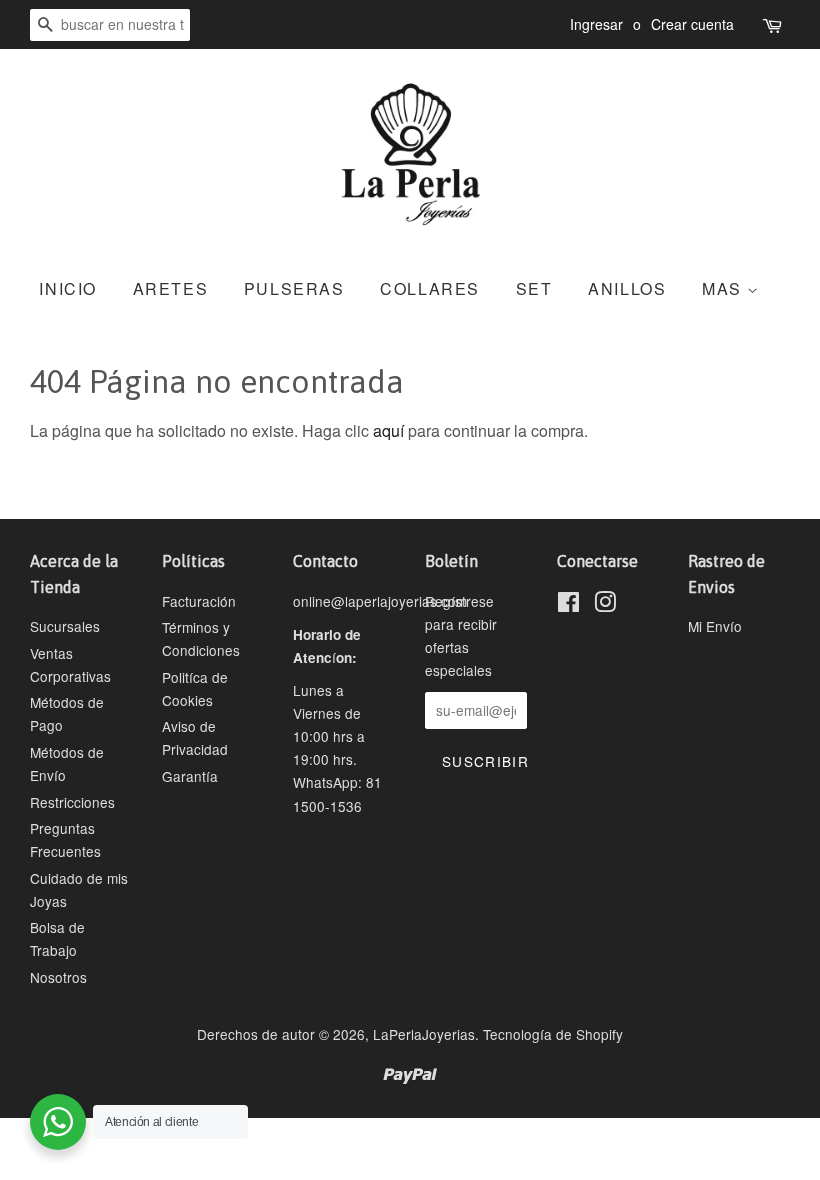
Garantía (190, 776)
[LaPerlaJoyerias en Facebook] (568, 605)
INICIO (68, 288)
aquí (388, 430)
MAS (724, 288)
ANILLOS (627, 288)
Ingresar (596, 24)
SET (534, 288)
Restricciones (72, 802)
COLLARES (430, 288)
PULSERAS (294, 288)
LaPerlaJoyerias (424, 1034)
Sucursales (65, 626)
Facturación (199, 601)
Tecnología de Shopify (553, 1034)
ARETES (171, 288)
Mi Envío (715, 626)
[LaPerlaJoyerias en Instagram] (605, 605)
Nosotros (58, 977)
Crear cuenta (692, 24)
